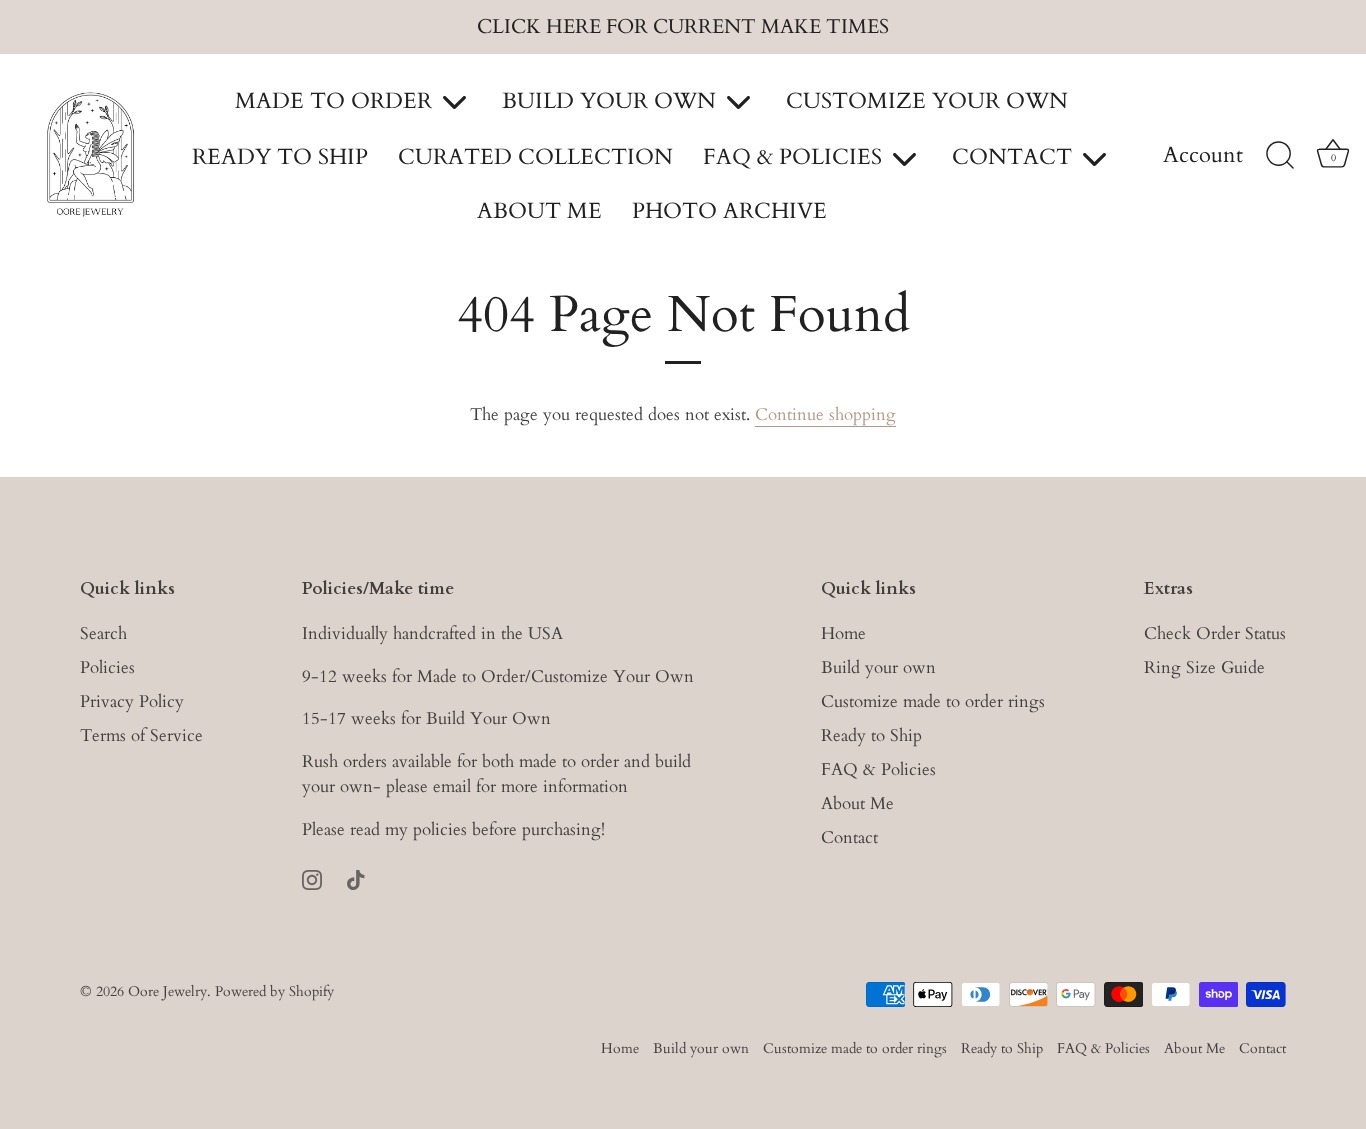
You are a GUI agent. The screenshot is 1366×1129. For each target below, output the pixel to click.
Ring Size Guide (1204, 667)
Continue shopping (825, 414)
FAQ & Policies (878, 769)
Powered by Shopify (274, 991)
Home (843, 633)
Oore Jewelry (167, 991)
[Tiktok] (356, 878)
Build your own (878, 667)
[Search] (1280, 156)
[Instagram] (312, 878)
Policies (107, 667)
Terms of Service (141, 735)
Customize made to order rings (933, 701)
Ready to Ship (871, 735)
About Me (857, 803)
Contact (849, 837)
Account (1203, 156)
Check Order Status (1215, 633)
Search (103, 633)
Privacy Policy (132, 701)
